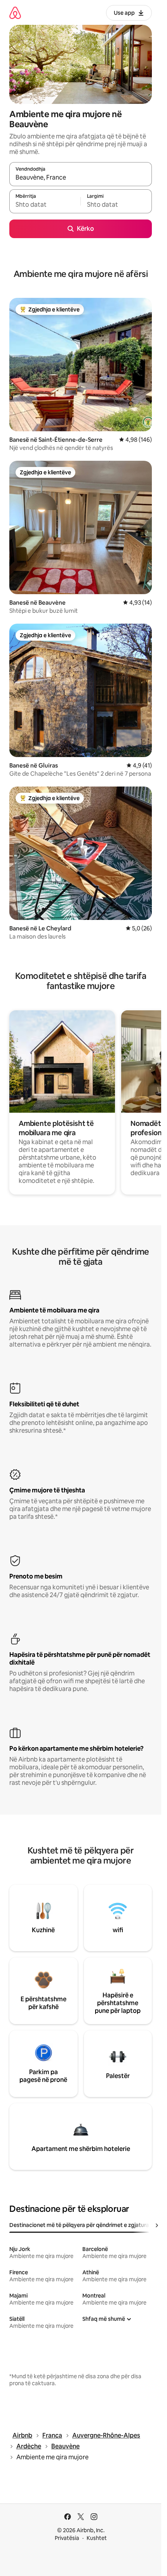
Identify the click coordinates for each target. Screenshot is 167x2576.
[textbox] (45, 205)
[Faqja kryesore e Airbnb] (15, 13)
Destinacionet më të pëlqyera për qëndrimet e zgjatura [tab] (79, 2225)
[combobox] (81, 178)
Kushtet (97, 2538)
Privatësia (67, 2538)
